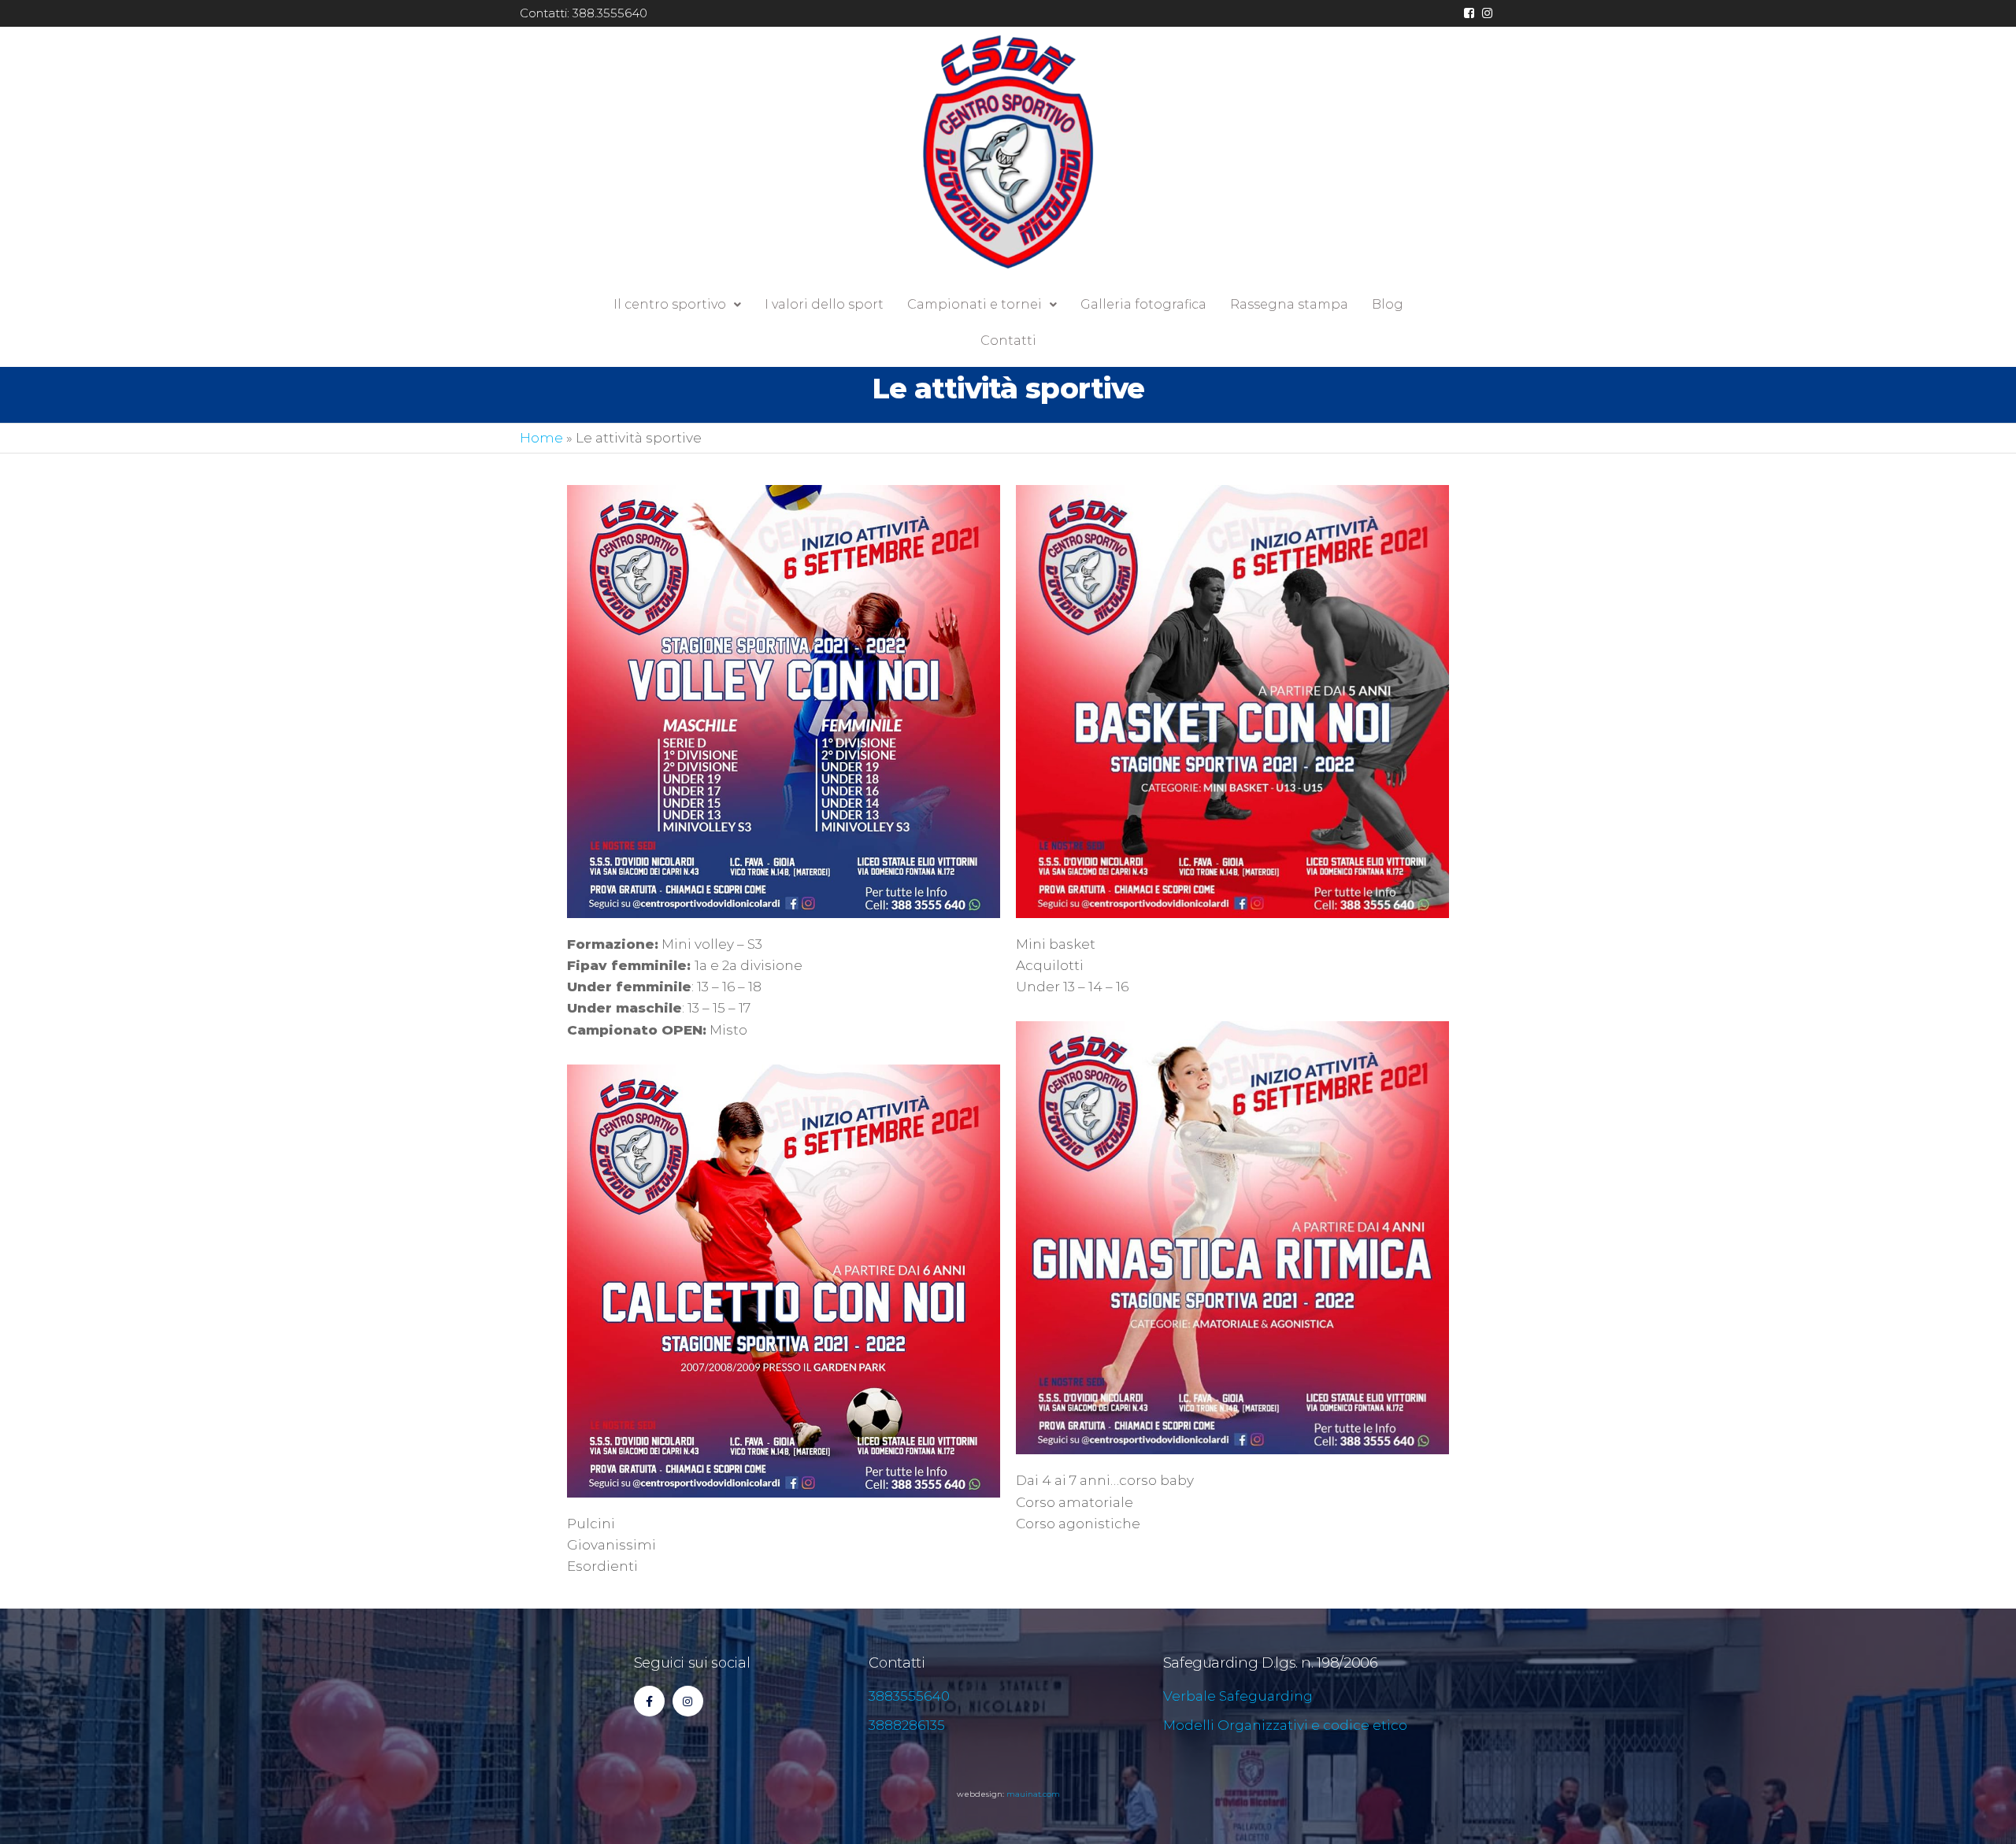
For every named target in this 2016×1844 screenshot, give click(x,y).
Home (541, 438)
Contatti (1008, 341)
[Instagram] (688, 1701)
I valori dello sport (824, 304)
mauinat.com (1033, 1794)
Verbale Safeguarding (1238, 1696)
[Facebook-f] (649, 1701)
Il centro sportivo (670, 304)
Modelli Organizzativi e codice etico (1285, 1725)
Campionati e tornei (975, 304)
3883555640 (909, 1696)
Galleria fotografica (1143, 304)
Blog (1388, 304)
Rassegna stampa (1289, 304)
